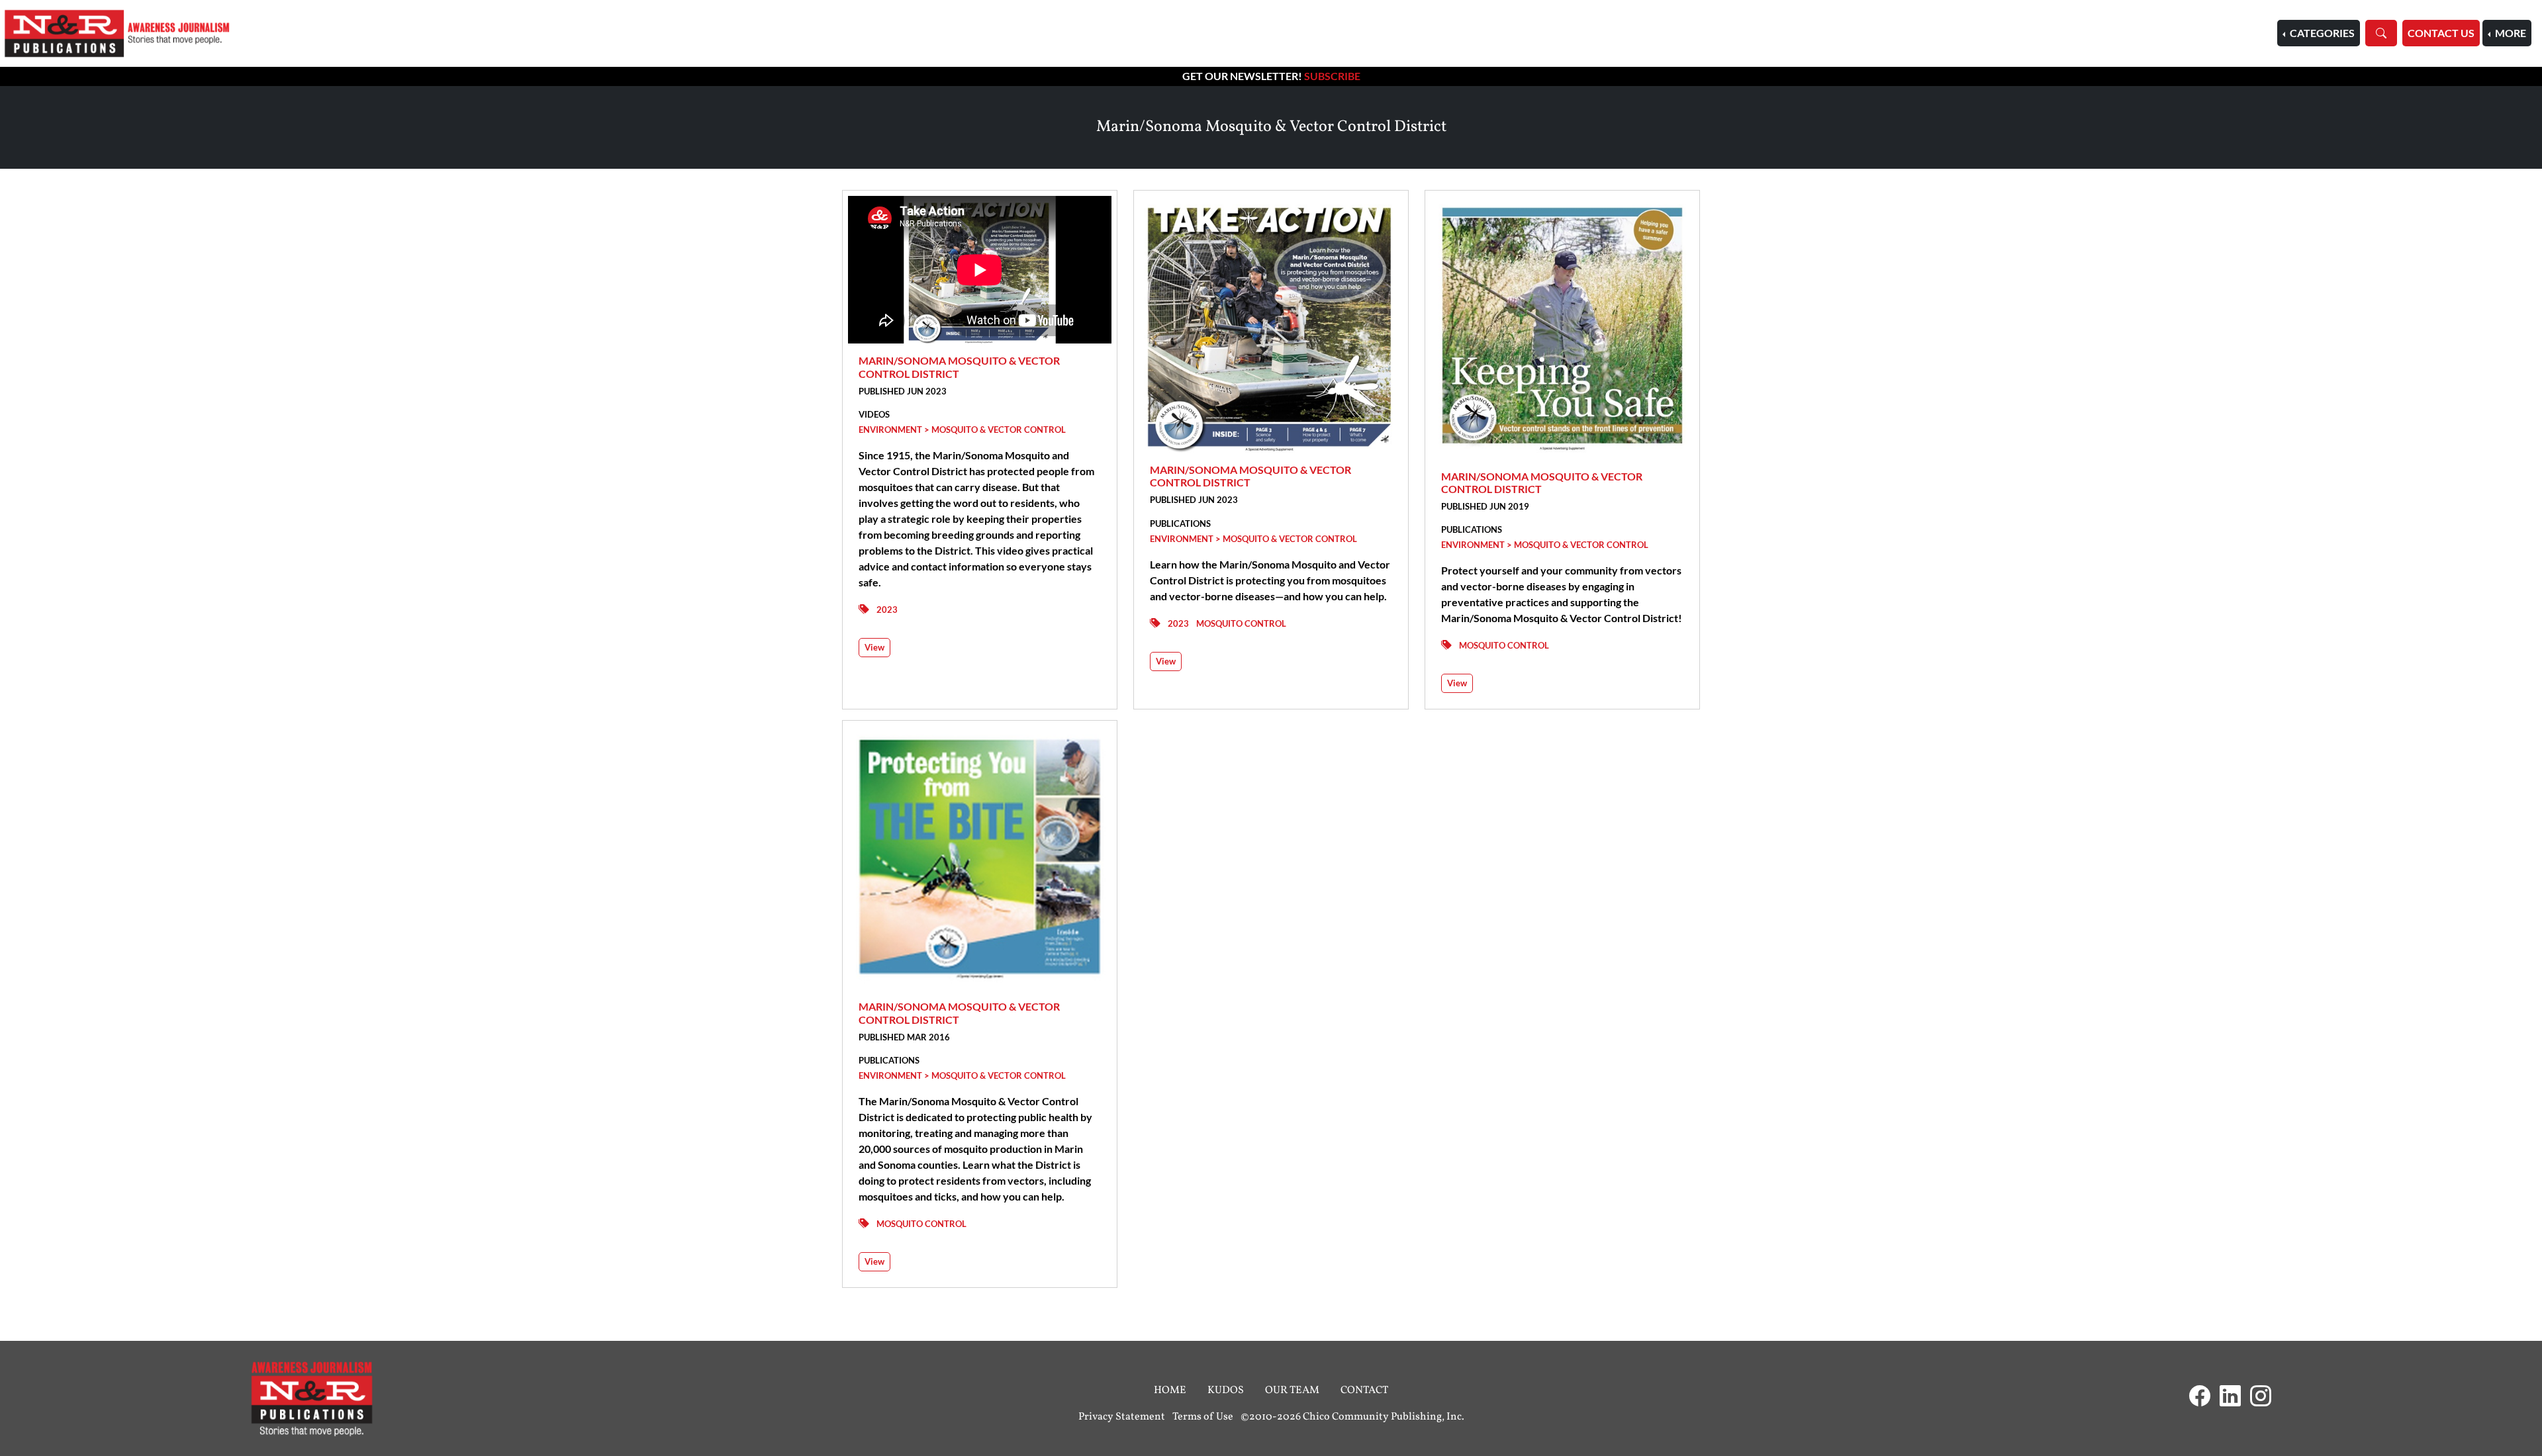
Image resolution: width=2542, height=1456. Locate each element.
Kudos (1226, 1390)
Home (1170, 1390)
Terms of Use (1203, 1417)
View (874, 647)
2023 (887, 610)
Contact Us (2441, 33)
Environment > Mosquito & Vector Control (962, 430)
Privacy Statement (1122, 1417)
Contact (1364, 1390)
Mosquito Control (1241, 623)
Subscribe (1332, 76)
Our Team (1292, 1390)
